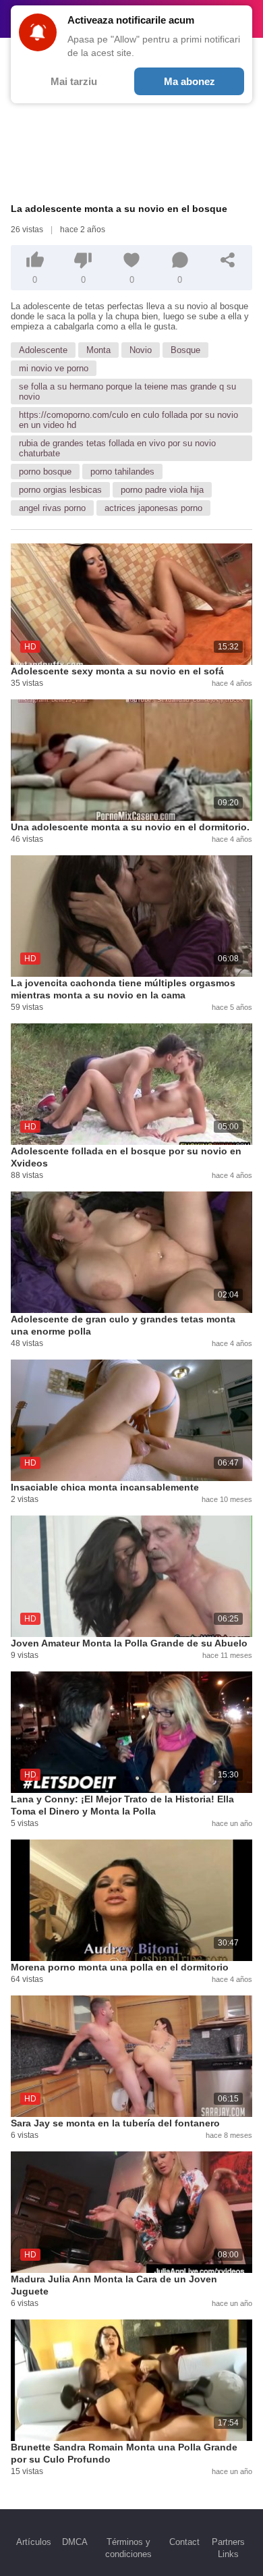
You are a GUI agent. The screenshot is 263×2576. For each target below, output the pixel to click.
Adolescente (43, 350)
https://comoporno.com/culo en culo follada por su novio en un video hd (128, 420)
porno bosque (45, 472)
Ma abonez (189, 81)
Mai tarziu (74, 81)
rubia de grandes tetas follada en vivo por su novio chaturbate (117, 448)
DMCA (75, 2542)
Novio (141, 350)
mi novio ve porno (54, 368)
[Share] (228, 260)
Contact (184, 2542)
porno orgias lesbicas (60, 490)
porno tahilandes (122, 472)
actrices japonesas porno (153, 508)
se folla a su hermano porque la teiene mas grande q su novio (127, 392)
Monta (98, 350)
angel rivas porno (52, 508)
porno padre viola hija (162, 490)
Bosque (185, 350)
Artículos (34, 2542)
